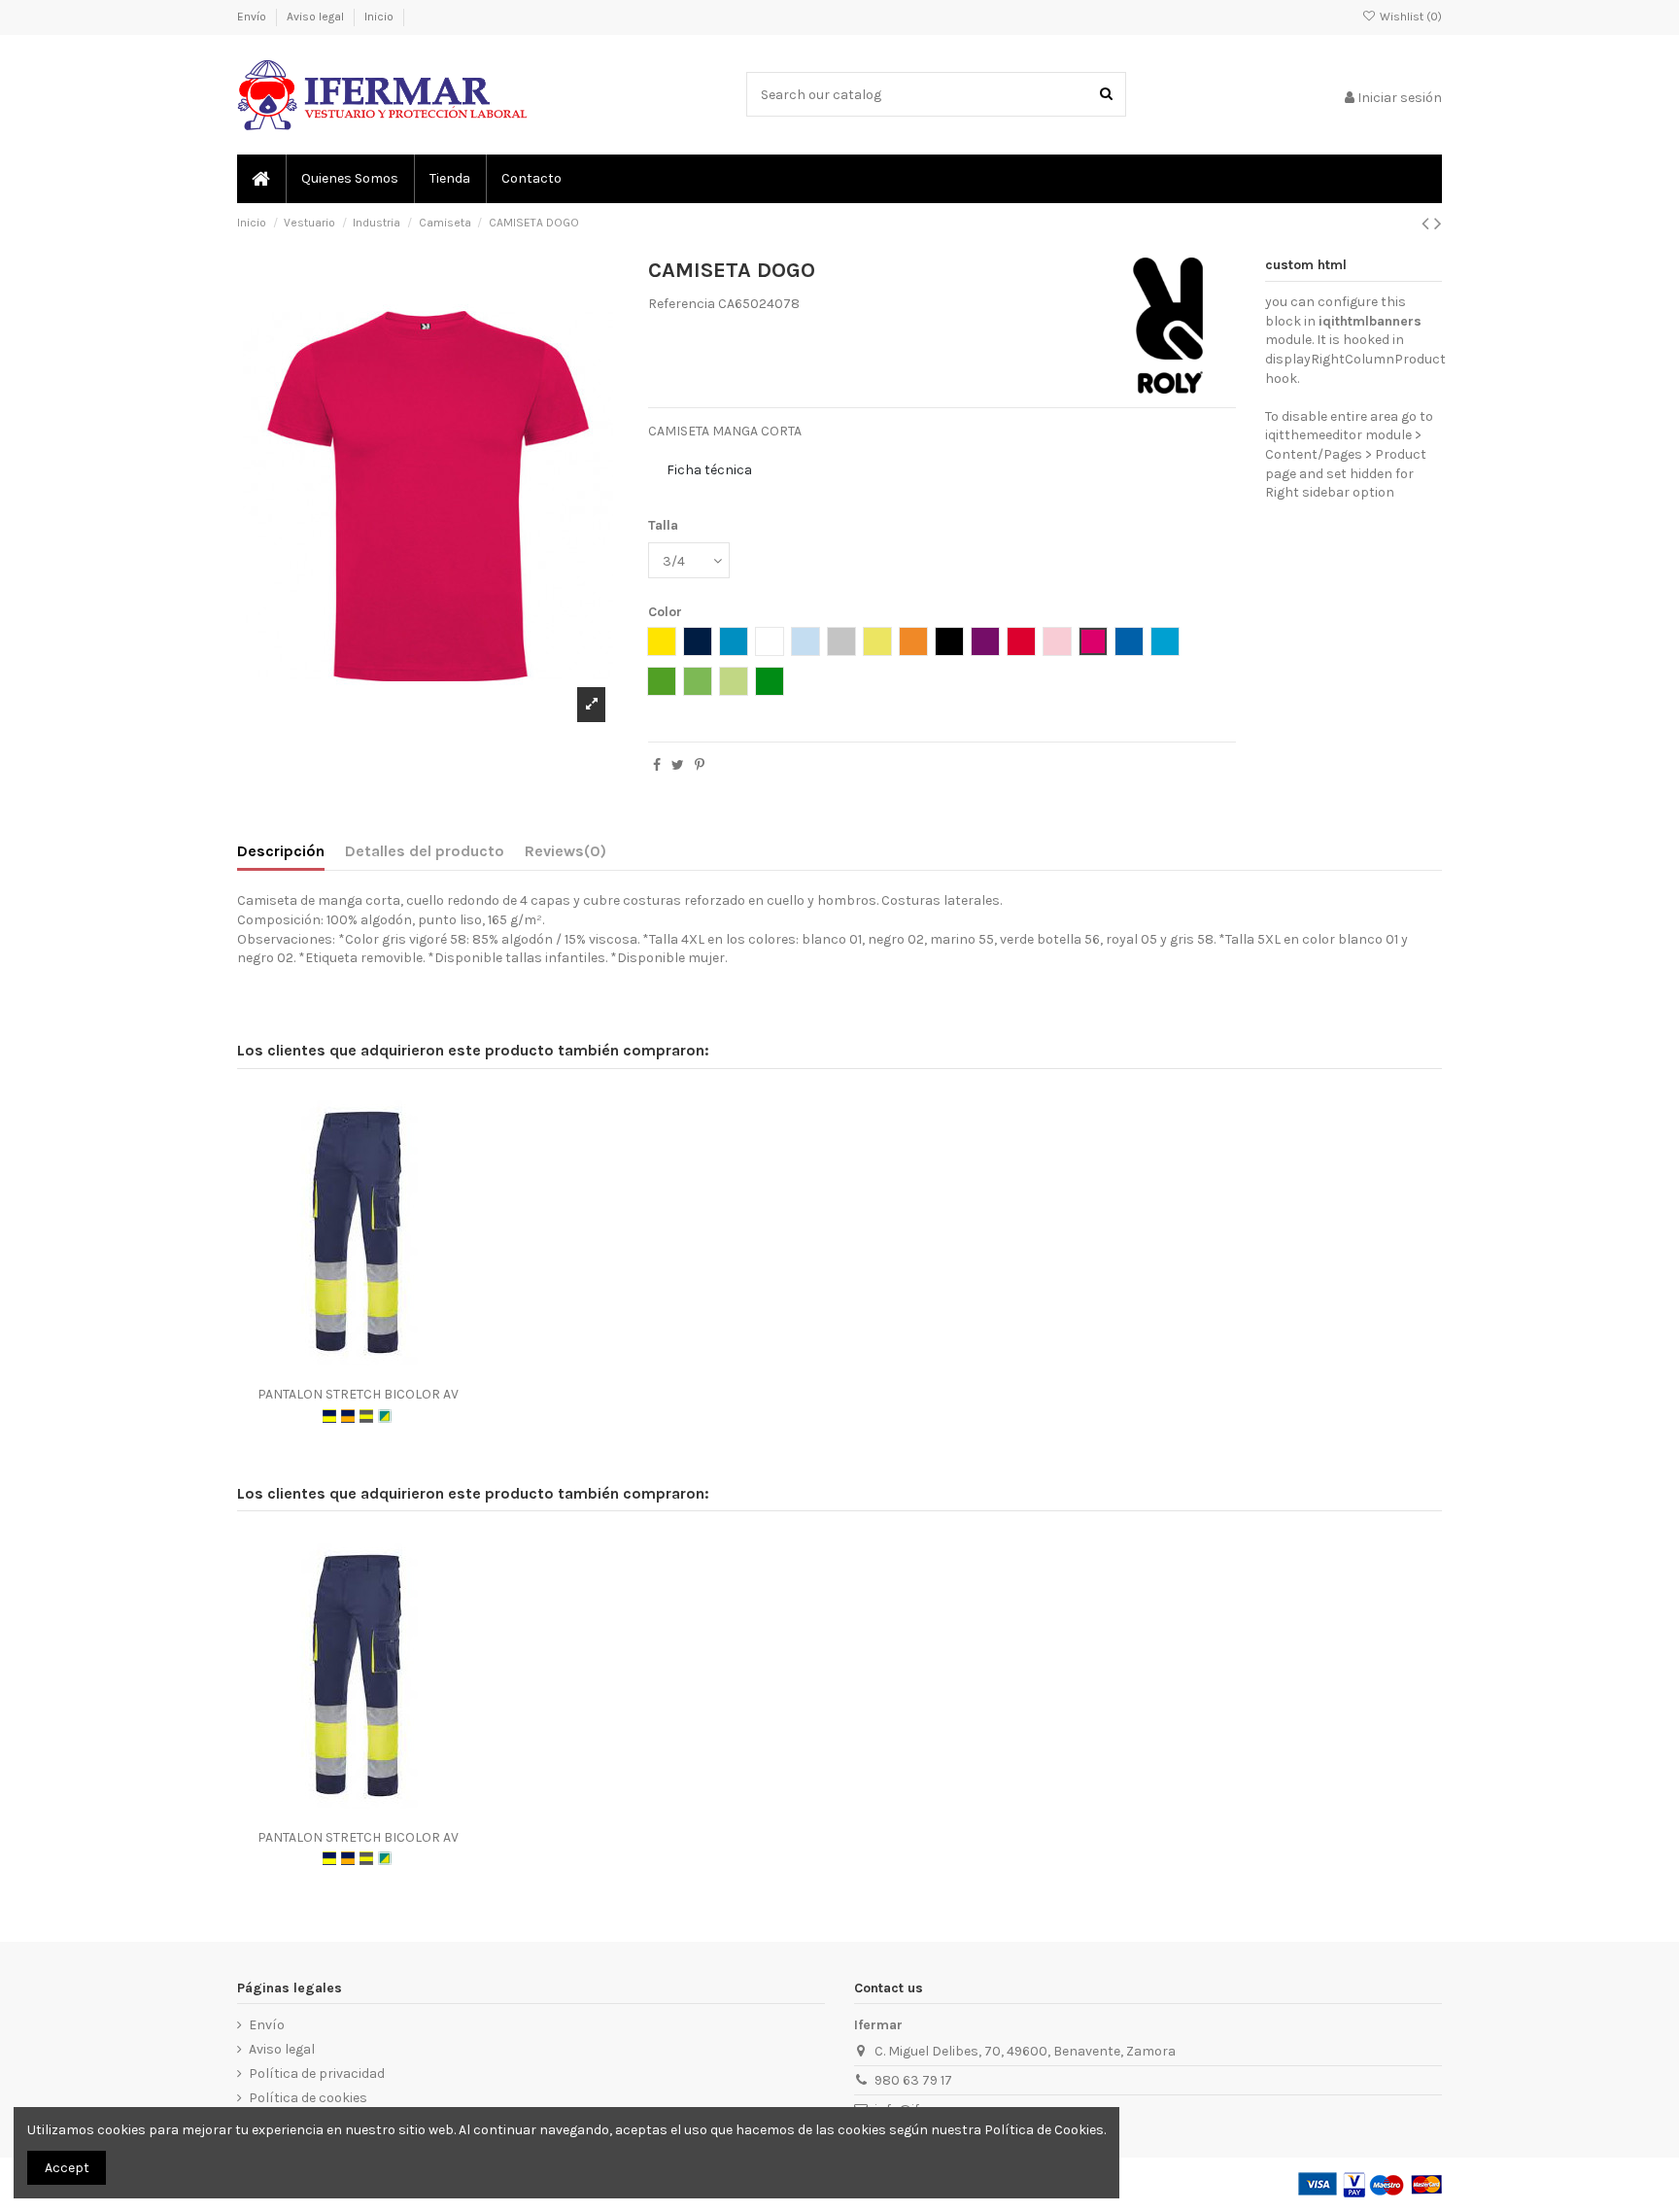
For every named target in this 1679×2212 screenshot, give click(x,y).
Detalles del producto (425, 851)
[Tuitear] (678, 765)
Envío (253, 17)
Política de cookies (308, 2098)
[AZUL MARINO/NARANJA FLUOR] (348, 1416)
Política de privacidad (317, 2074)
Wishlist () (1409, 17)
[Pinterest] (700, 765)
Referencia (682, 304)
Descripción (281, 851)
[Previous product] (1428, 224)
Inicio (379, 17)
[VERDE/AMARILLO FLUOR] (385, 1416)
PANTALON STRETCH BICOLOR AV (358, 1394)
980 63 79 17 (913, 2080)
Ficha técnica (709, 470)
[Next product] (1438, 224)
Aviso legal (317, 17)
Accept (67, 2168)
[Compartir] (657, 765)
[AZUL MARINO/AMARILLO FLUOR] (329, 1416)
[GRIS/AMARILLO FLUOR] (366, 1416)
